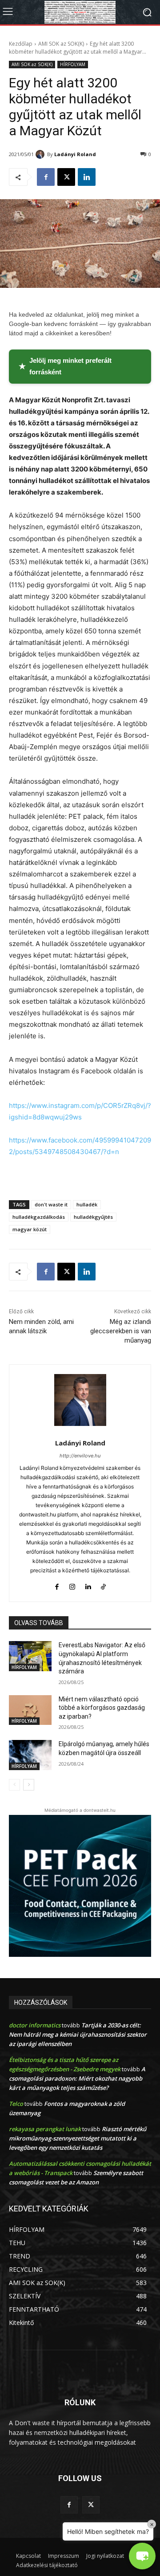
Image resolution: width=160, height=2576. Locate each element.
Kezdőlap (21, 44)
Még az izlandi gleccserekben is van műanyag (121, 1331)
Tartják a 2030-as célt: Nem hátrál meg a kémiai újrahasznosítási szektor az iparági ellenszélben (78, 2034)
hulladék (87, 1204)
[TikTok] (103, 1584)
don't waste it (51, 1204)
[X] (66, 177)
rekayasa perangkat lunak (45, 2129)
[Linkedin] (87, 177)
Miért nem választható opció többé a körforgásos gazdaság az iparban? (102, 1708)
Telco (16, 2104)
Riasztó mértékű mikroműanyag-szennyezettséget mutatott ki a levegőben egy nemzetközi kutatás (78, 2138)
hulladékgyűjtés (93, 1217)
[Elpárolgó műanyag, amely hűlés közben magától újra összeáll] (30, 1755)
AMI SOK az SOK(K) (61, 44)
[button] (142, 2556)
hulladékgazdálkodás (39, 1217)
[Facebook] (46, 177)
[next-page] (29, 1785)
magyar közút (30, 1229)
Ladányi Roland (75, 154)
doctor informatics (35, 2025)
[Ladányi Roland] (41, 154)
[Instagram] (72, 1584)
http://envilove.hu (80, 1456)
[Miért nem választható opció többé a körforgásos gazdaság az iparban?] (30, 1710)
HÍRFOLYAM (73, 64)
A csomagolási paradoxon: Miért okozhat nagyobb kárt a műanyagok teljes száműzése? (77, 2078)
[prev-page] (14, 1785)
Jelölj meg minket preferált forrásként (65, 366)
